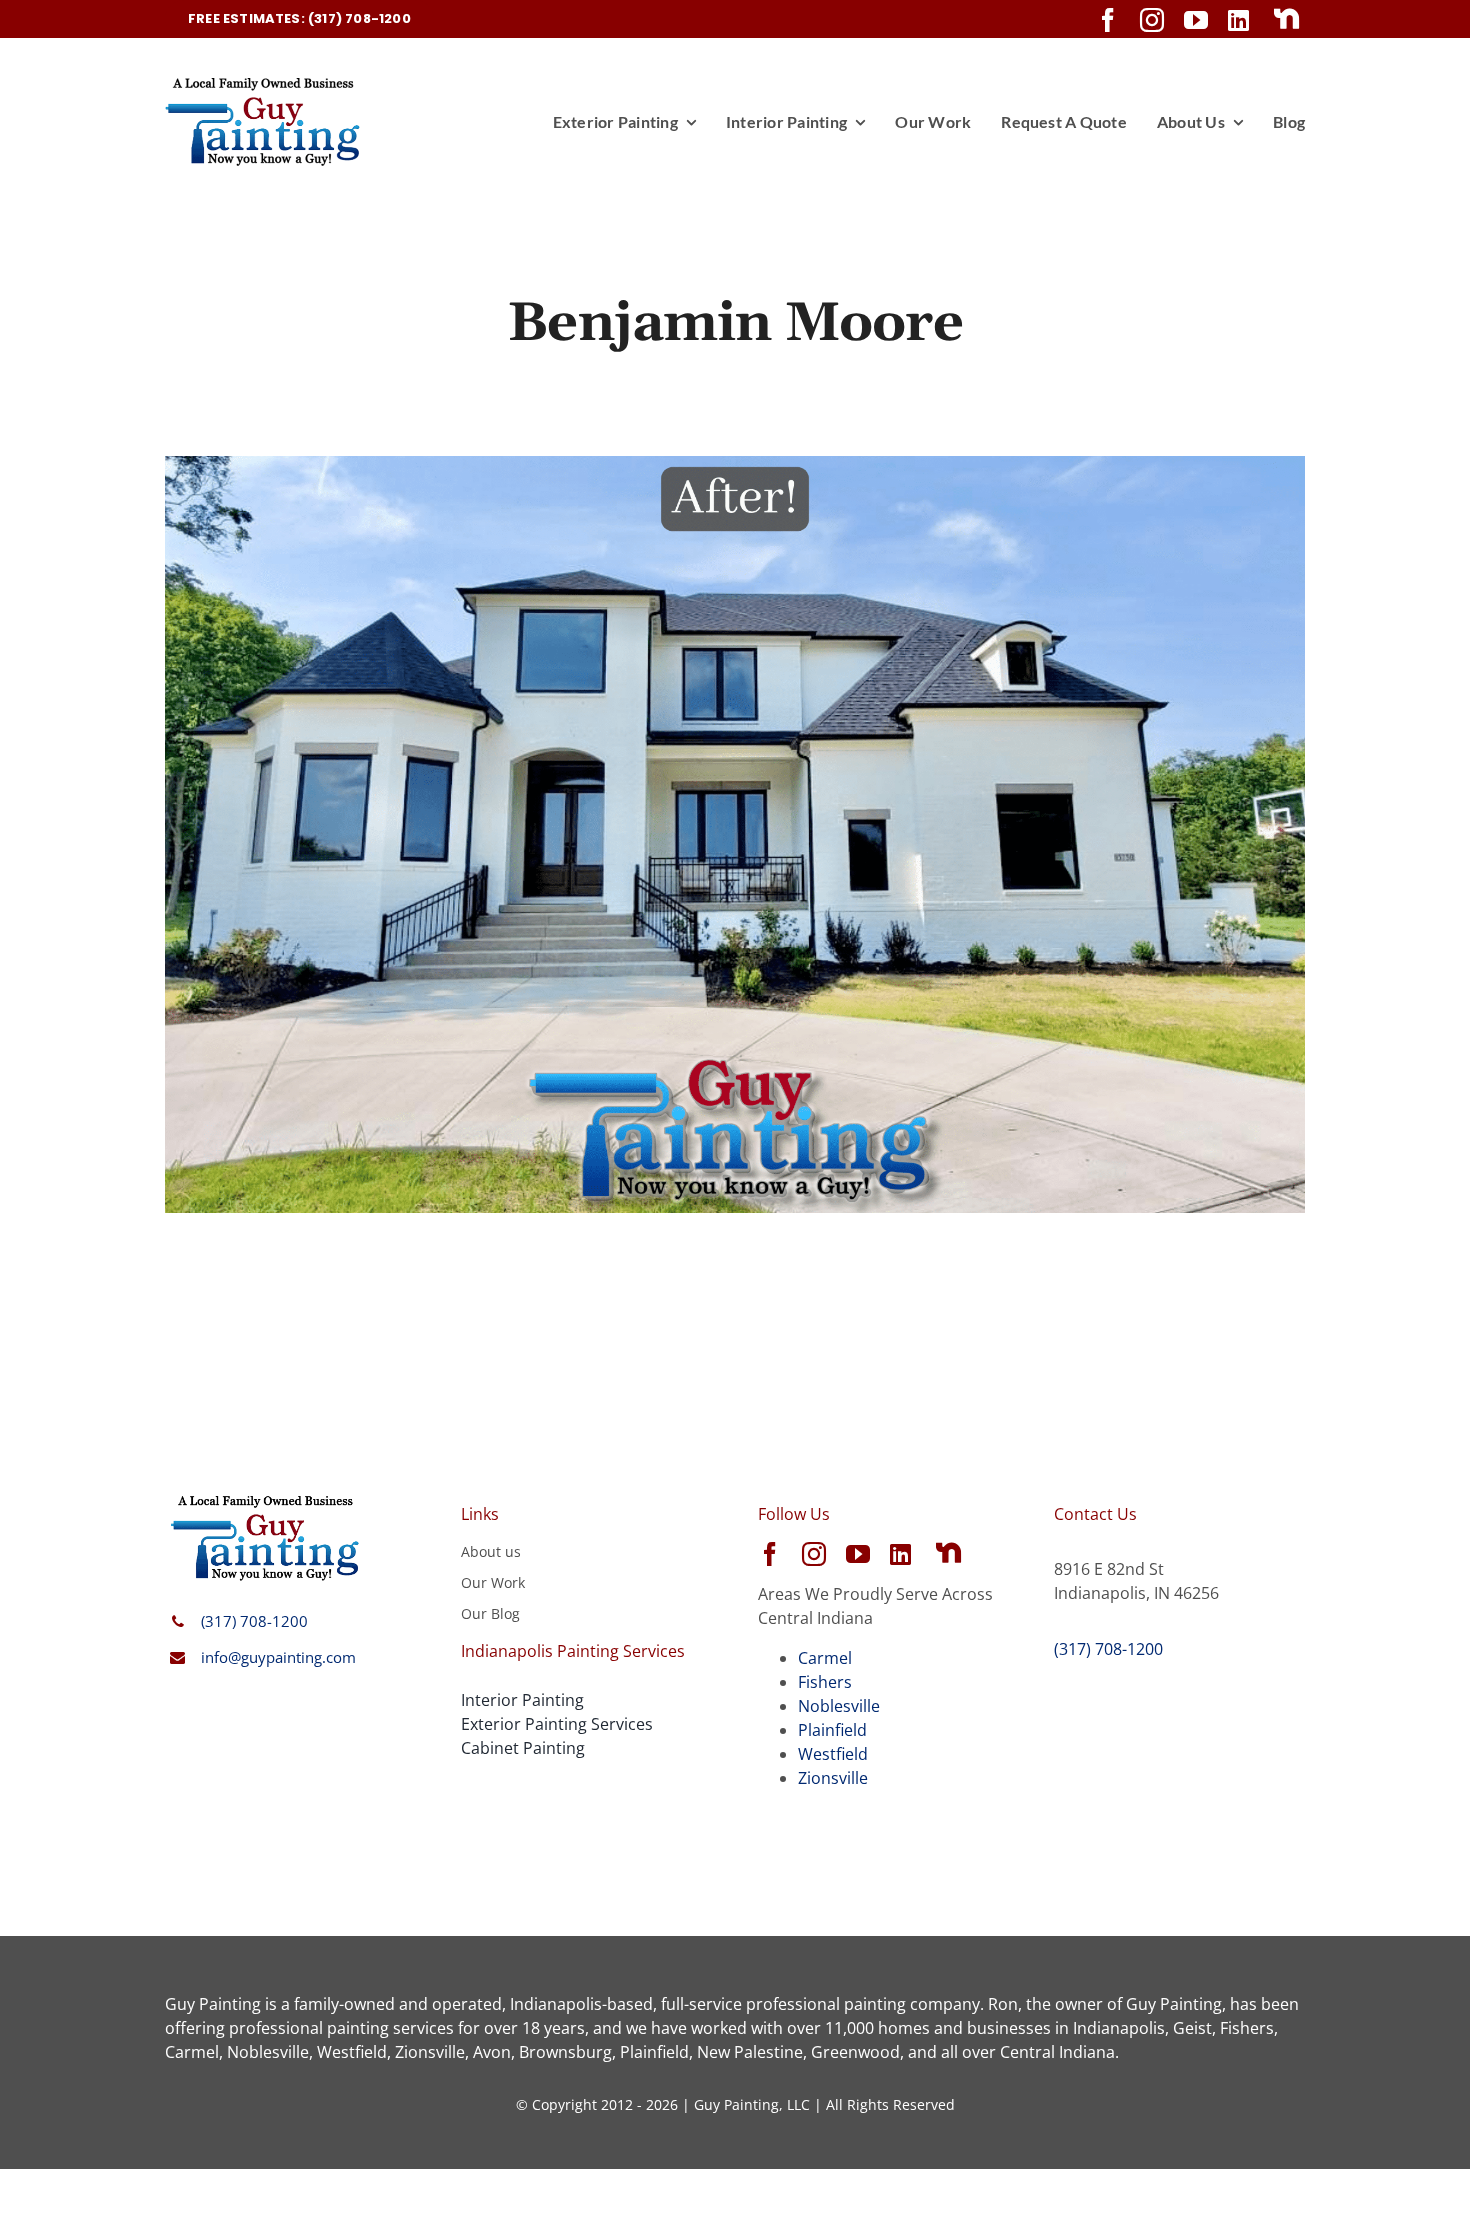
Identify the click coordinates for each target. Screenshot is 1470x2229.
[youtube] (1196, 20)
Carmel (825, 1658)
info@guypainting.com (278, 1657)
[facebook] (1108, 20)
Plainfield (832, 1730)
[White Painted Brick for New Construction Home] (735, 468)
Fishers (825, 1682)
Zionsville (833, 1778)
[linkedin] (1238, 20)
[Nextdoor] (1287, 19)
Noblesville (839, 1706)
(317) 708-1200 (254, 1621)
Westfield (833, 1754)
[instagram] (1152, 20)
